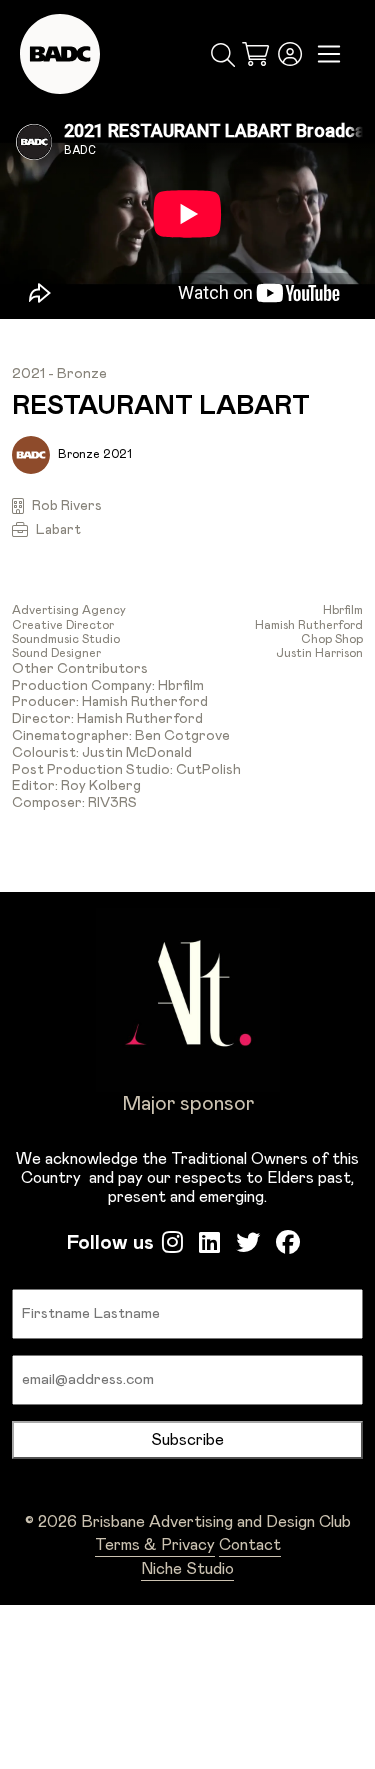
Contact (250, 1545)
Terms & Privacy (155, 1545)
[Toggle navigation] (329, 54)
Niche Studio (187, 1569)
